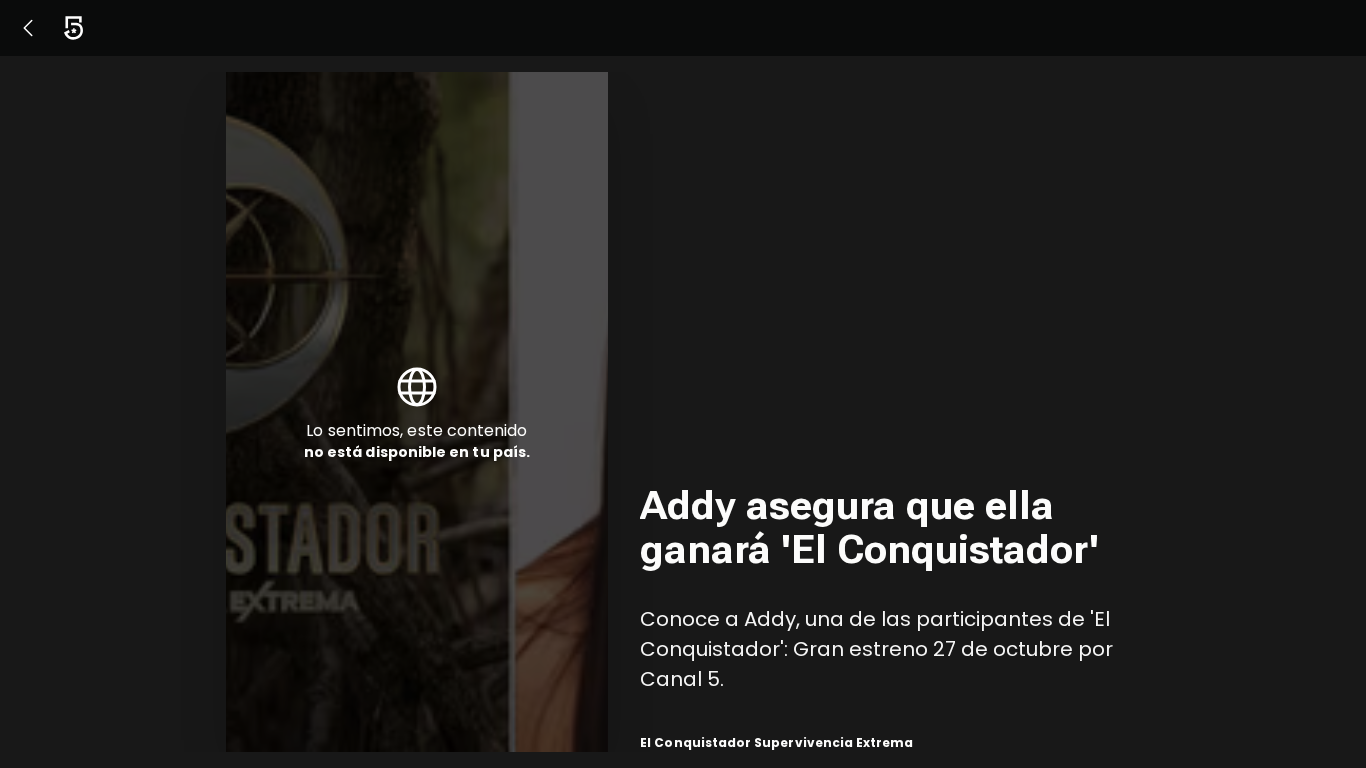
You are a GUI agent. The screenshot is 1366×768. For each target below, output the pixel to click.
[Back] (28, 28)
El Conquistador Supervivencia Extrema (776, 742)
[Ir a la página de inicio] (73, 28)
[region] (890, 412)
